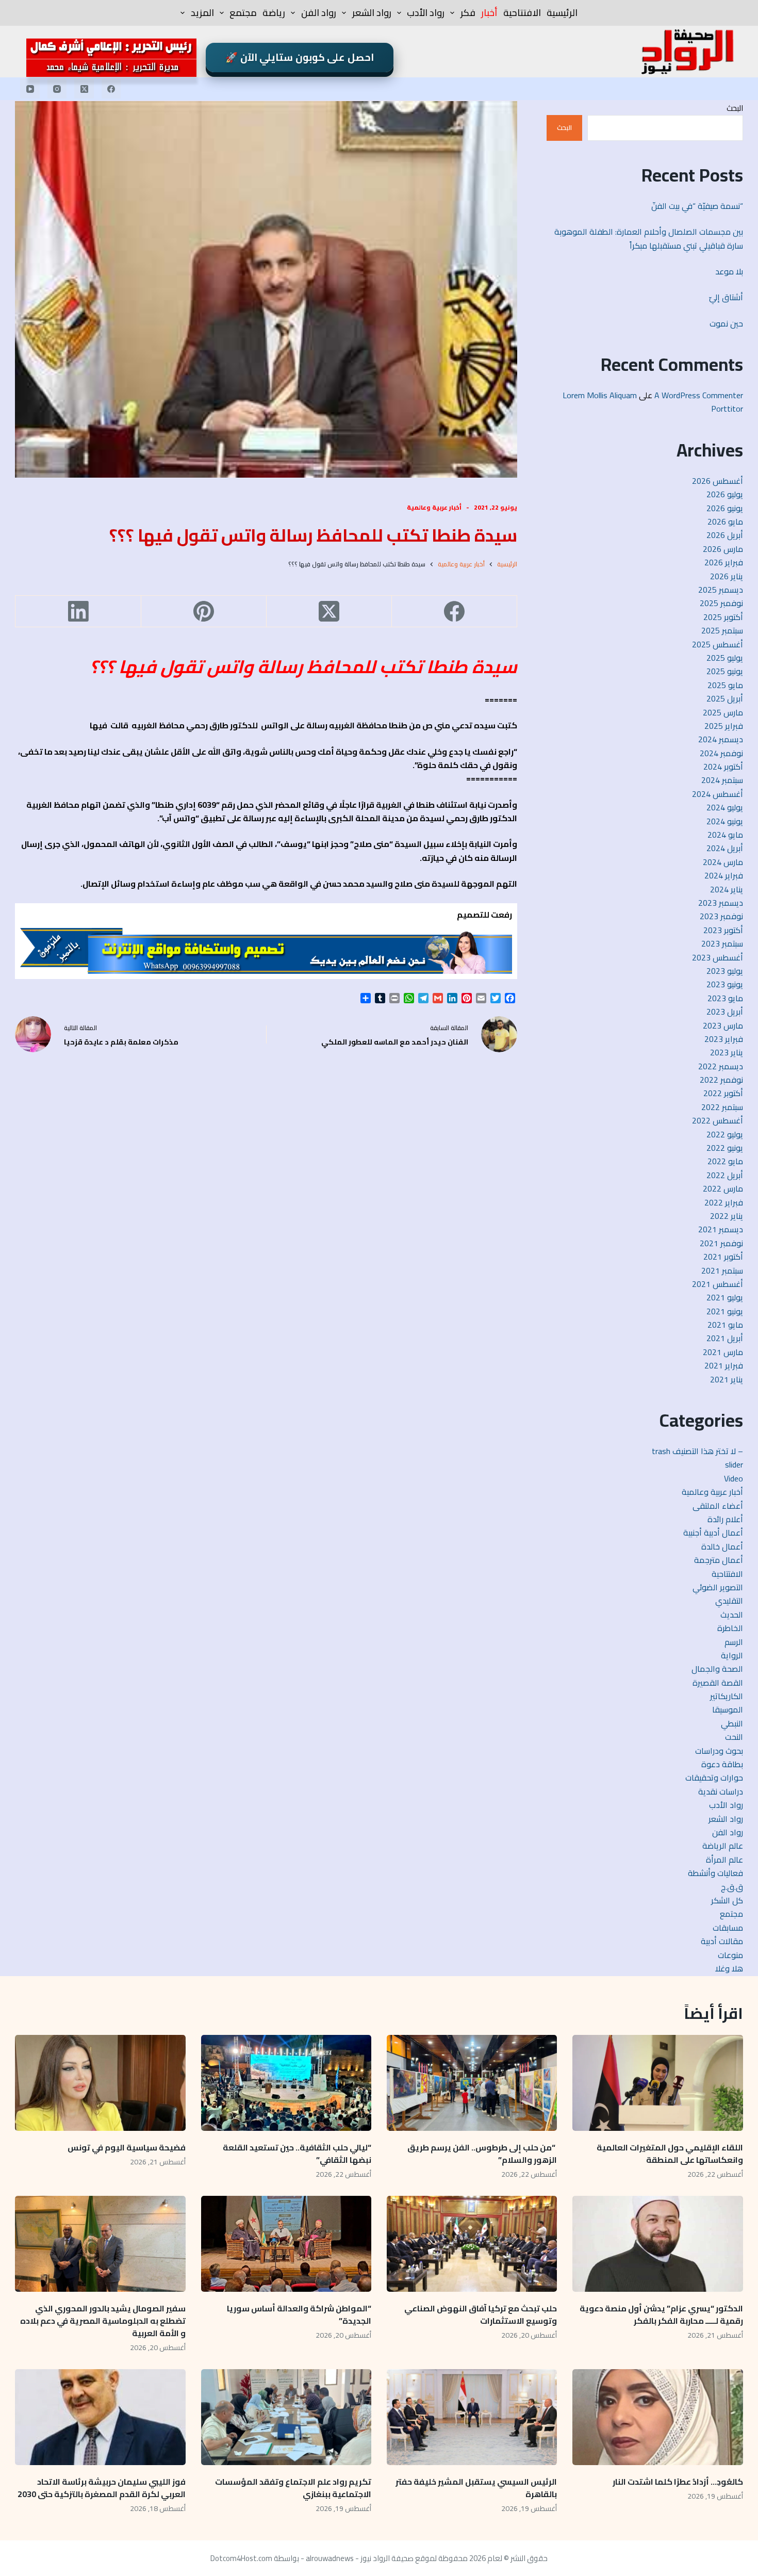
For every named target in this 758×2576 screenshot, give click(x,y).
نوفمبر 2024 (721, 753)
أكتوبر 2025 (723, 617)
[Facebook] (111, 89)
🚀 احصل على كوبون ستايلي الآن (300, 57)
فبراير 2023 (724, 1039)
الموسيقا (728, 1709)
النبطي (732, 1723)
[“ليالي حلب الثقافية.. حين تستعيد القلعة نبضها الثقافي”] (286, 2083)
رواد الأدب (426, 13)
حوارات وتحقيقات (714, 1778)
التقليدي (729, 1601)
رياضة (274, 13)
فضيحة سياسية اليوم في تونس (127, 2147)
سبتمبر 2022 (722, 1107)
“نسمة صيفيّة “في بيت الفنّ (697, 206)
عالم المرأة (724, 1860)
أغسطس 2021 (718, 1284)
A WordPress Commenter (699, 395)
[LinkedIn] (78, 612)
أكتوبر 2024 (723, 767)
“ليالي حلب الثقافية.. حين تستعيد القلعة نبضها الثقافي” (297, 2154)
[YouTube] (30, 89)
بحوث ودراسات (719, 1751)
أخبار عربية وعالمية (434, 507)
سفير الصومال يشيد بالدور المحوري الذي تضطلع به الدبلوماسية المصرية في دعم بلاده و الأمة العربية (103, 2321)
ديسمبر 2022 (721, 1066)
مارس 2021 (723, 1352)
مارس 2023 (723, 1025)
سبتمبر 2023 (722, 943)
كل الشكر (727, 1900)
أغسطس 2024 (718, 794)
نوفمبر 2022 (721, 1080)
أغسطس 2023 (718, 957)
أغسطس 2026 (718, 481)
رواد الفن (319, 13)
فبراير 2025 (724, 726)
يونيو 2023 (725, 984)
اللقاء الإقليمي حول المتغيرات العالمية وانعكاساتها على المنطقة (670, 2154)
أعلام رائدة (725, 1519)
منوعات (730, 1955)
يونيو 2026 (725, 508)
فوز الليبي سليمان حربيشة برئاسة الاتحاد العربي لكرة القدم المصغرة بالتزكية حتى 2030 (102, 2488)
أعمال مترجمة (719, 1560)
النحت (734, 1737)
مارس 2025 (723, 712)
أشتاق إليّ (726, 297)
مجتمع (243, 13)
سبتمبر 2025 (722, 630)
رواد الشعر (372, 13)
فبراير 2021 (724, 1365)
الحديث (732, 1615)
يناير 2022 (727, 1216)
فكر (468, 13)
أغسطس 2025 (718, 644)
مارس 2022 (723, 1188)
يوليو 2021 (725, 1297)
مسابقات (728, 1928)
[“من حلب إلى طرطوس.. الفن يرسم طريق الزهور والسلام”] (472, 2083)
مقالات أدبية (722, 1941)
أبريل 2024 (725, 848)
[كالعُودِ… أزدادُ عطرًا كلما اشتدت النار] (657, 2417)
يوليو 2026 (725, 494)
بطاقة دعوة (722, 1764)
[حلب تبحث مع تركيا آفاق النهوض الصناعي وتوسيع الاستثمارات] (472, 2244)
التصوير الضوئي (718, 1587)
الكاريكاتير (727, 1696)
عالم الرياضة (723, 1846)
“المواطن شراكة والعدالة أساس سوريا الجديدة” (299, 2314)
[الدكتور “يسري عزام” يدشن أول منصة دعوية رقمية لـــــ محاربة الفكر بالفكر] (657, 2244)
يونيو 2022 (725, 1148)
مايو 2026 (725, 521)
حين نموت (726, 323)
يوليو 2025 (725, 658)
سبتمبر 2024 (722, 780)
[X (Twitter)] (84, 89)
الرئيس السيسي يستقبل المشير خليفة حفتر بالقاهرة (476, 2488)
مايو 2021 (725, 1325)
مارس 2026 (723, 549)
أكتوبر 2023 (723, 930)
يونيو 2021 (725, 1311)
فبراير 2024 (724, 875)
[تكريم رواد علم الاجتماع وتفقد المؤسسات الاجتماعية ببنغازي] (286, 2417)
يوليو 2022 (725, 1134)
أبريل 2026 (725, 535)
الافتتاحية (522, 13)
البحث (735, 108)
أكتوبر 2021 (723, 1257)
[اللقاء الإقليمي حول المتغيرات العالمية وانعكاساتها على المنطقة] (657, 2083)
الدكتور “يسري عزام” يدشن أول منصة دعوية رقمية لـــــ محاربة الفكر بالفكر (661, 2314)
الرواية (732, 1655)
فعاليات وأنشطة (715, 1873)
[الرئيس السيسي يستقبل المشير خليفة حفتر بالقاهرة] (472, 2417)
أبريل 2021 (725, 1338)
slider (734, 1464)
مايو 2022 (725, 1161)
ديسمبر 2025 (721, 590)
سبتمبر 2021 (722, 1270)
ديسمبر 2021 (721, 1229)
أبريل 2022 (725, 1175)
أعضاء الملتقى (718, 1506)
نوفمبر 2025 (721, 603)
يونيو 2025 (725, 671)
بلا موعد (729, 271)
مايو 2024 (725, 835)
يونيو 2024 (725, 821)
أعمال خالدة (722, 1546)
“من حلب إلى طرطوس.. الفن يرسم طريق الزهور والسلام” (482, 2154)
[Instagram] (57, 89)
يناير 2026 (727, 576)
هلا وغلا (729, 1968)
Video (734, 1478)
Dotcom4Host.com (241, 2558)
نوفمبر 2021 (721, 1243)
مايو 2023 (725, 998)
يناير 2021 (727, 1379)
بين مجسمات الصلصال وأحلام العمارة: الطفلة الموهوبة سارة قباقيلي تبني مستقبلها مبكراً (649, 238)
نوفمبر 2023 (721, 916)
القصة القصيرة (718, 1683)
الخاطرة (730, 1628)
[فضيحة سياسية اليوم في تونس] (100, 2083)
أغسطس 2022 (718, 1120)
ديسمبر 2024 (721, 739)
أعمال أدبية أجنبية (713, 1532)
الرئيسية (562, 13)
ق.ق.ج (732, 1887)
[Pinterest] (203, 612)
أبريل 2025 (725, 698)
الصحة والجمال (717, 1669)
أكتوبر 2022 (723, 1093)
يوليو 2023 (725, 971)
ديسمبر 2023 (721, 903)
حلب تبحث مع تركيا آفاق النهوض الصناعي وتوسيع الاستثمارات (481, 2314)
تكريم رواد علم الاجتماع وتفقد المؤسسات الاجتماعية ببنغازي (293, 2488)
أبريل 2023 (725, 1012)
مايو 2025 (725, 685)
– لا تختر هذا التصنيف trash (697, 1451)
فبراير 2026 (724, 562)
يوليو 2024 (725, 807)
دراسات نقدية (721, 1791)
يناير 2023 (727, 1052)
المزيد (202, 13)
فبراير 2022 (724, 1202)
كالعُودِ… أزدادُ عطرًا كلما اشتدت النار (678, 2482)
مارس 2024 (723, 862)
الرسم (734, 1642)
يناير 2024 (727, 889)
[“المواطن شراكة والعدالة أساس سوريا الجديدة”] (286, 2244)
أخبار (489, 13)
